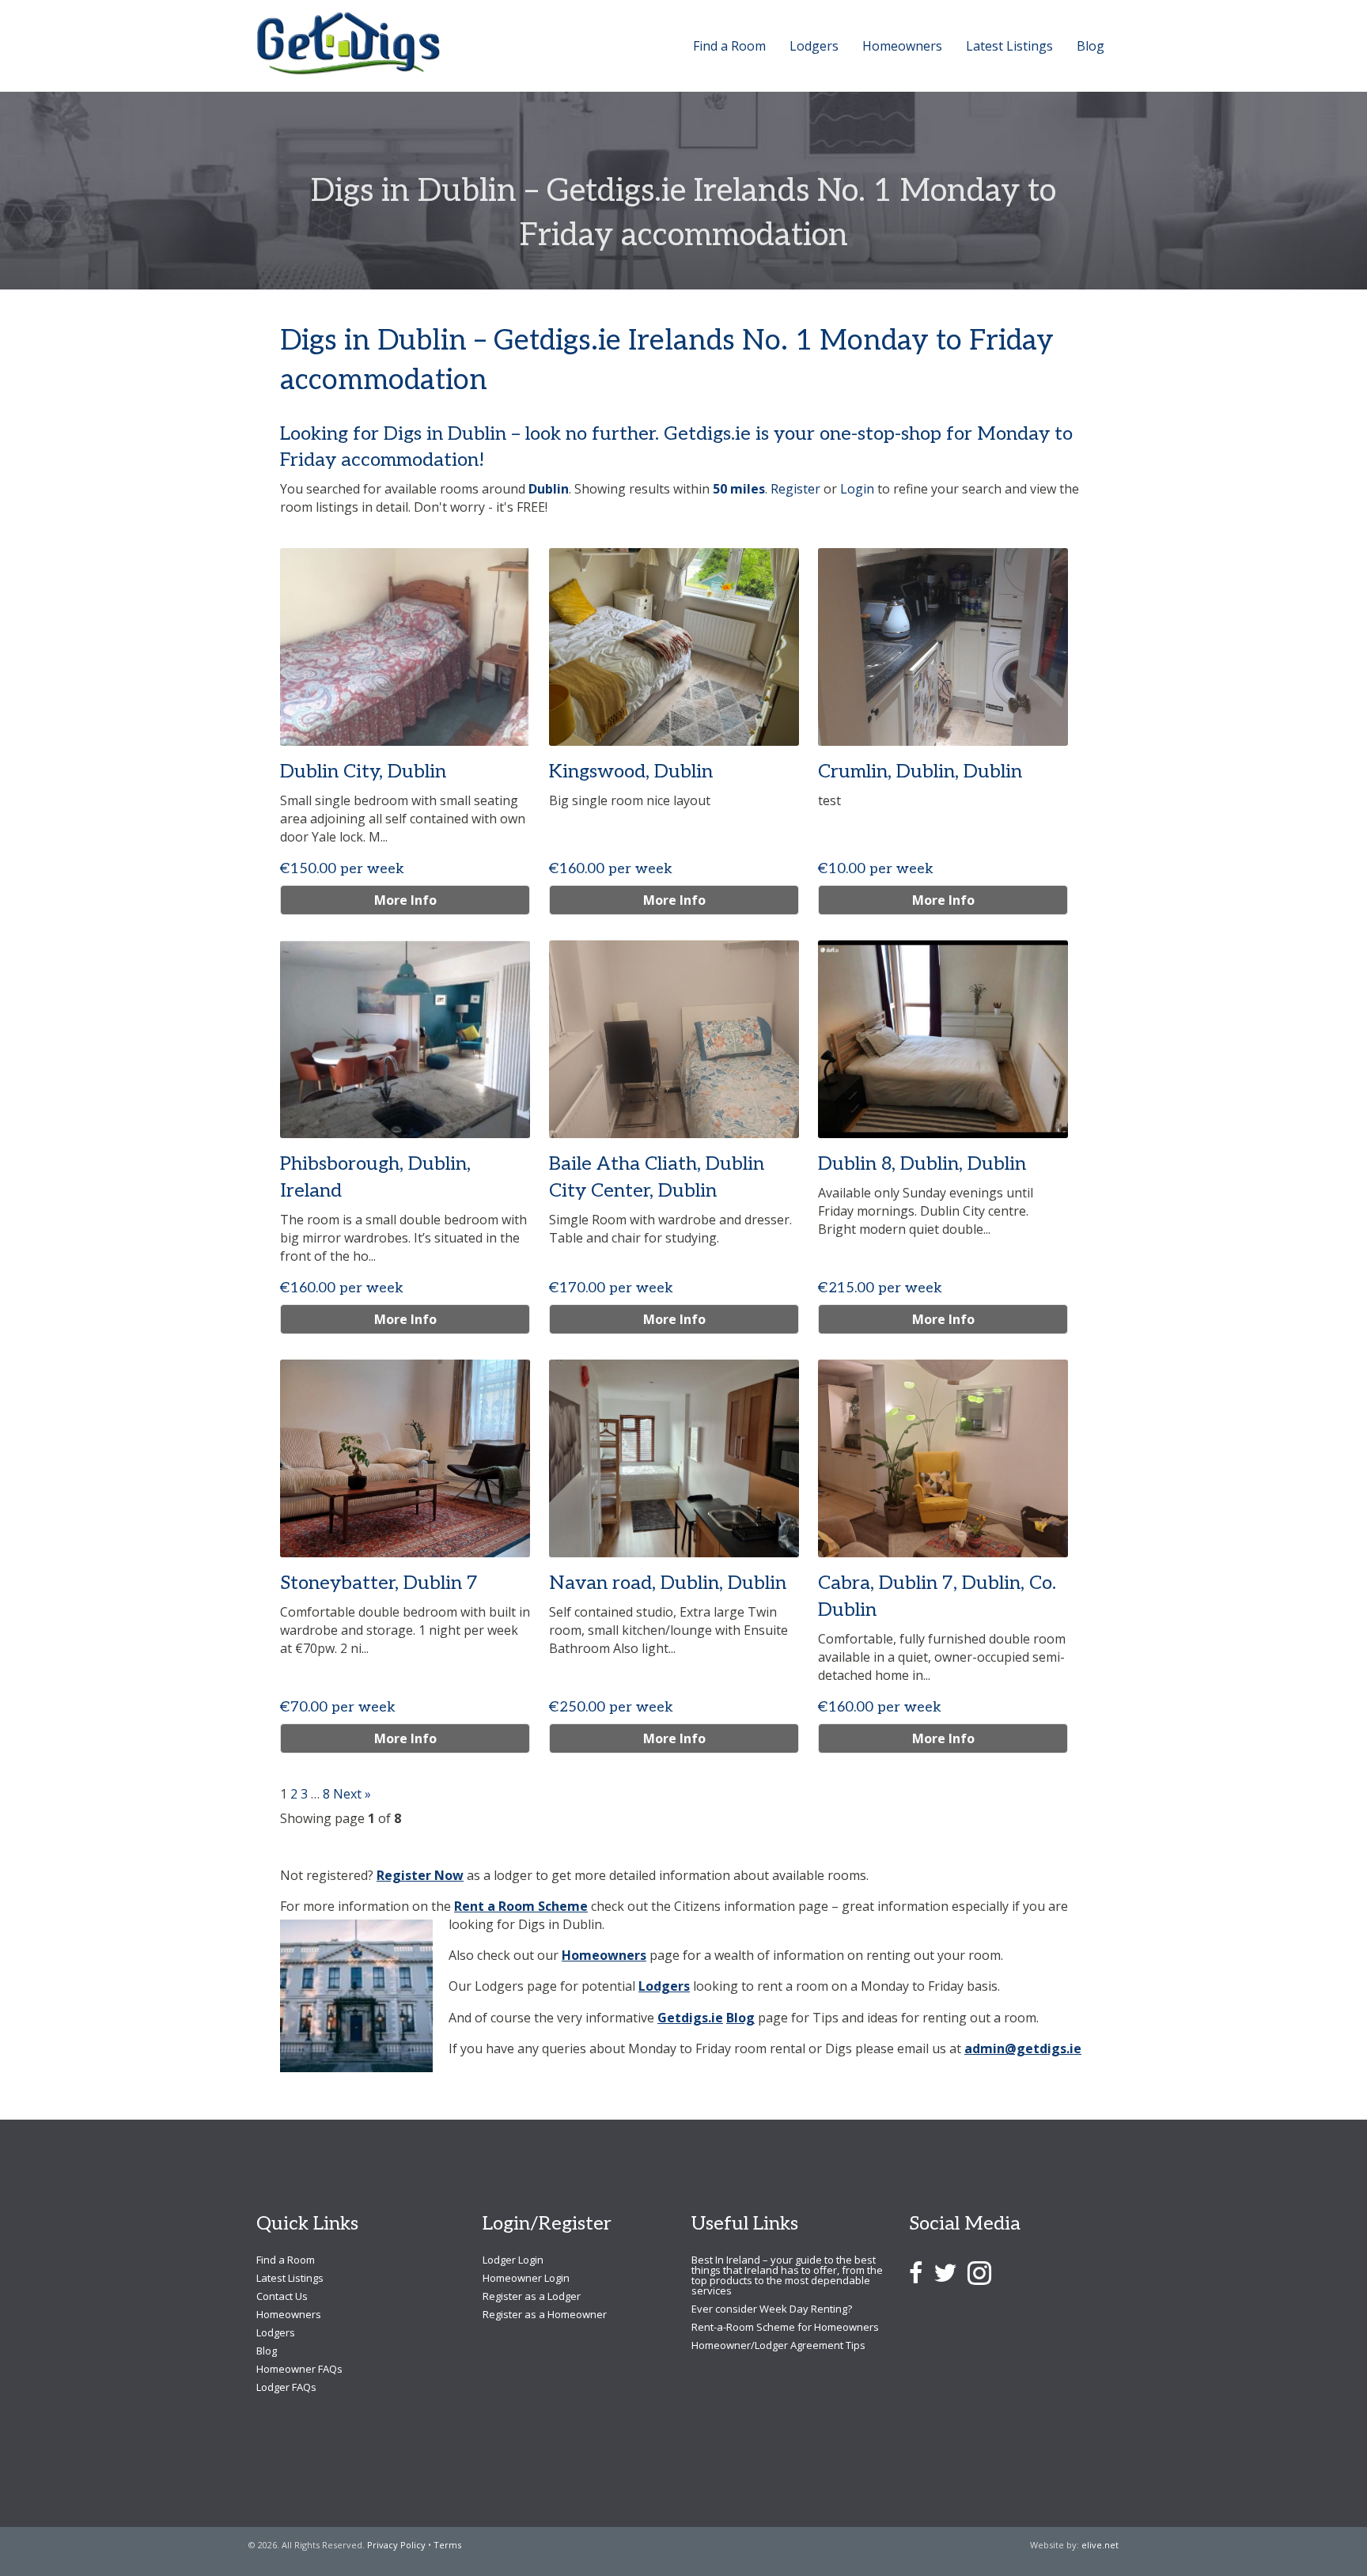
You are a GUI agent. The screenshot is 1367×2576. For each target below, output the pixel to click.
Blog (740, 2018)
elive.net (1100, 2545)
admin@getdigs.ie (1023, 2048)
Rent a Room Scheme (521, 1906)
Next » (352, 1794)
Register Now (420, 1875)
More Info (405, 900)
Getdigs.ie (690, 2018)
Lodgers (664, 1986)
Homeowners (604, 1955)
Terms (447, 2545)
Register (795, 489)
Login (857, 489)
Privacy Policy (396, 2545)
